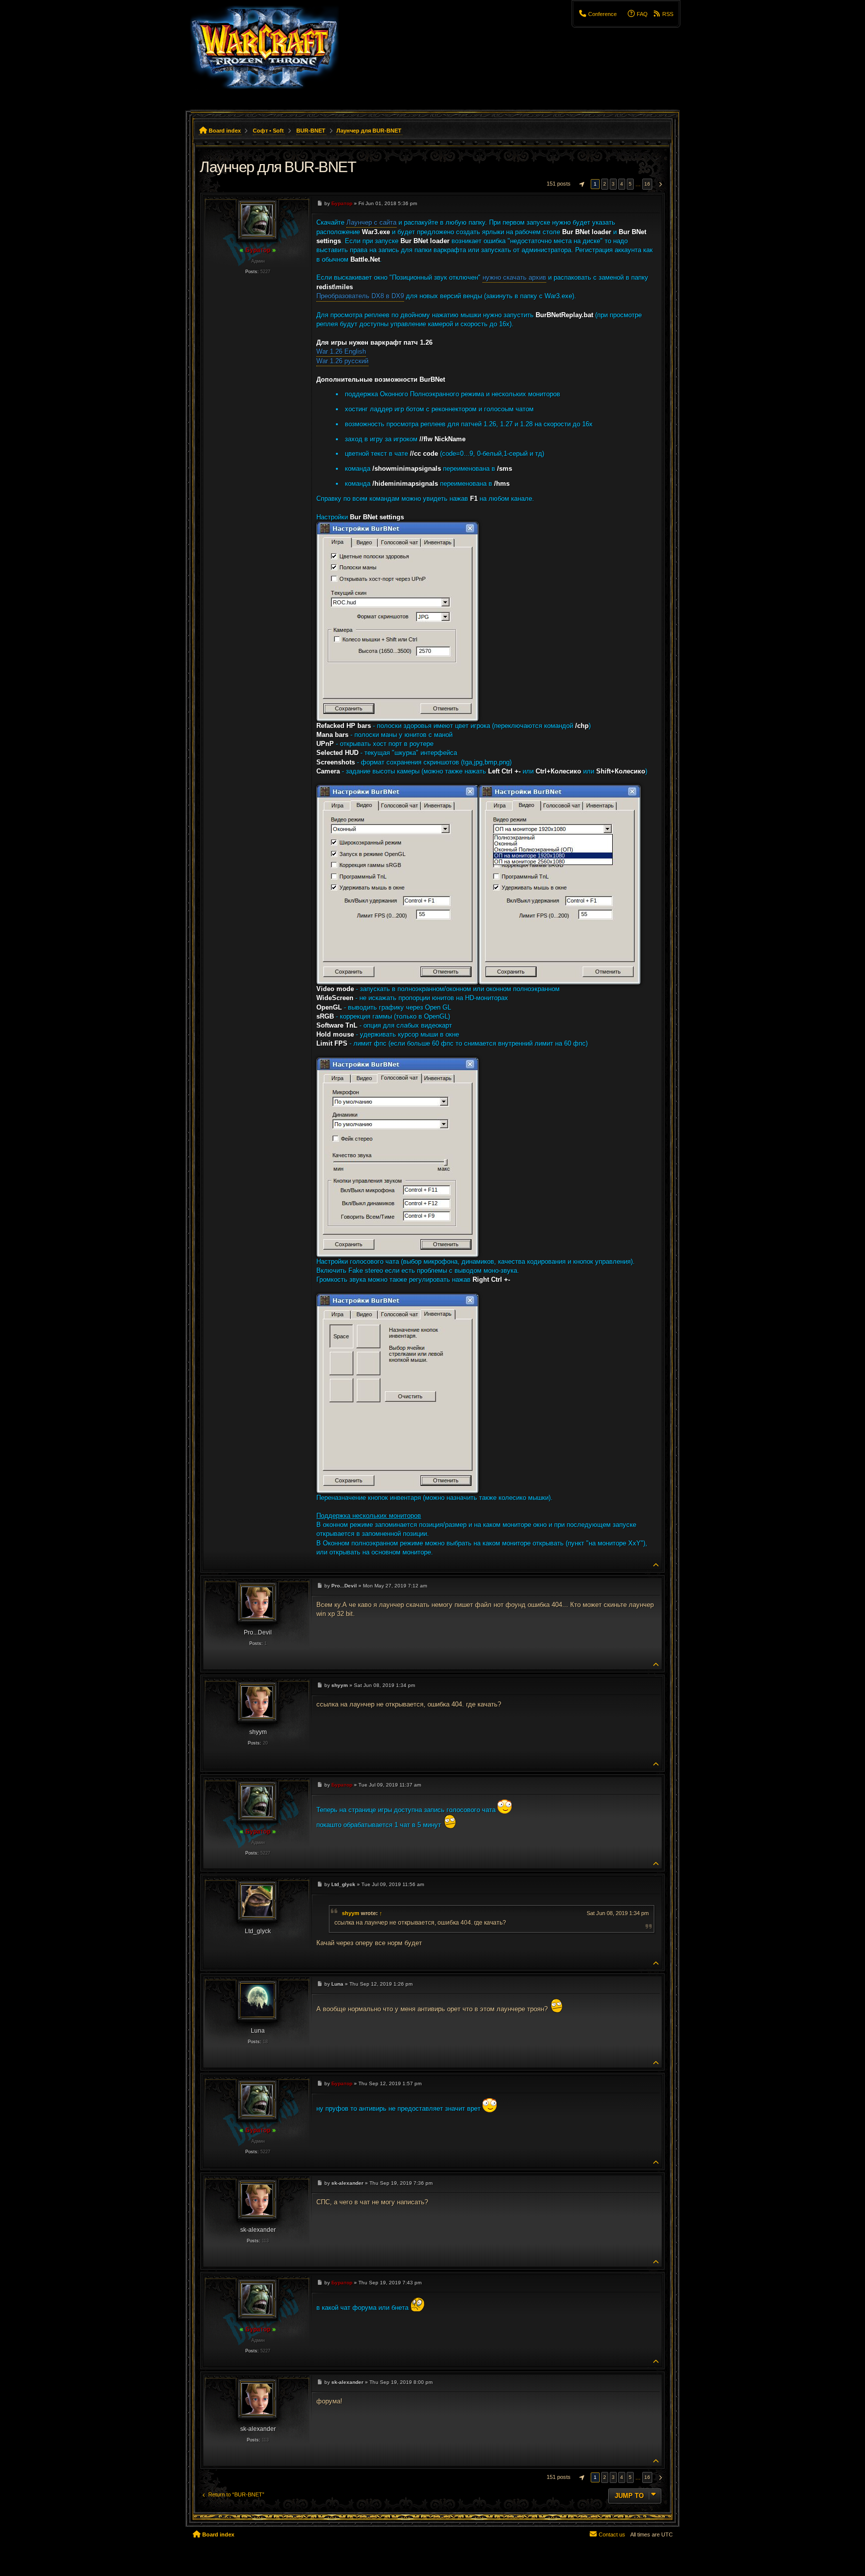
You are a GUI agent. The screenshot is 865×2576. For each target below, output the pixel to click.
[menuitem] (598, 14)
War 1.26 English (341, 351)
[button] (581, 184)
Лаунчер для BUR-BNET (369, 131)
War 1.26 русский (342, 361)
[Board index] (271, 53)
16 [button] (647, 184)
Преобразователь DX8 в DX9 (360, 296)
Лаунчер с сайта (371, 222)
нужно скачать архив (514, 277)
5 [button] (630, 184)
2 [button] (605, 184)
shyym (351, 1913)
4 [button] (622, 184)
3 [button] (613, 184)
